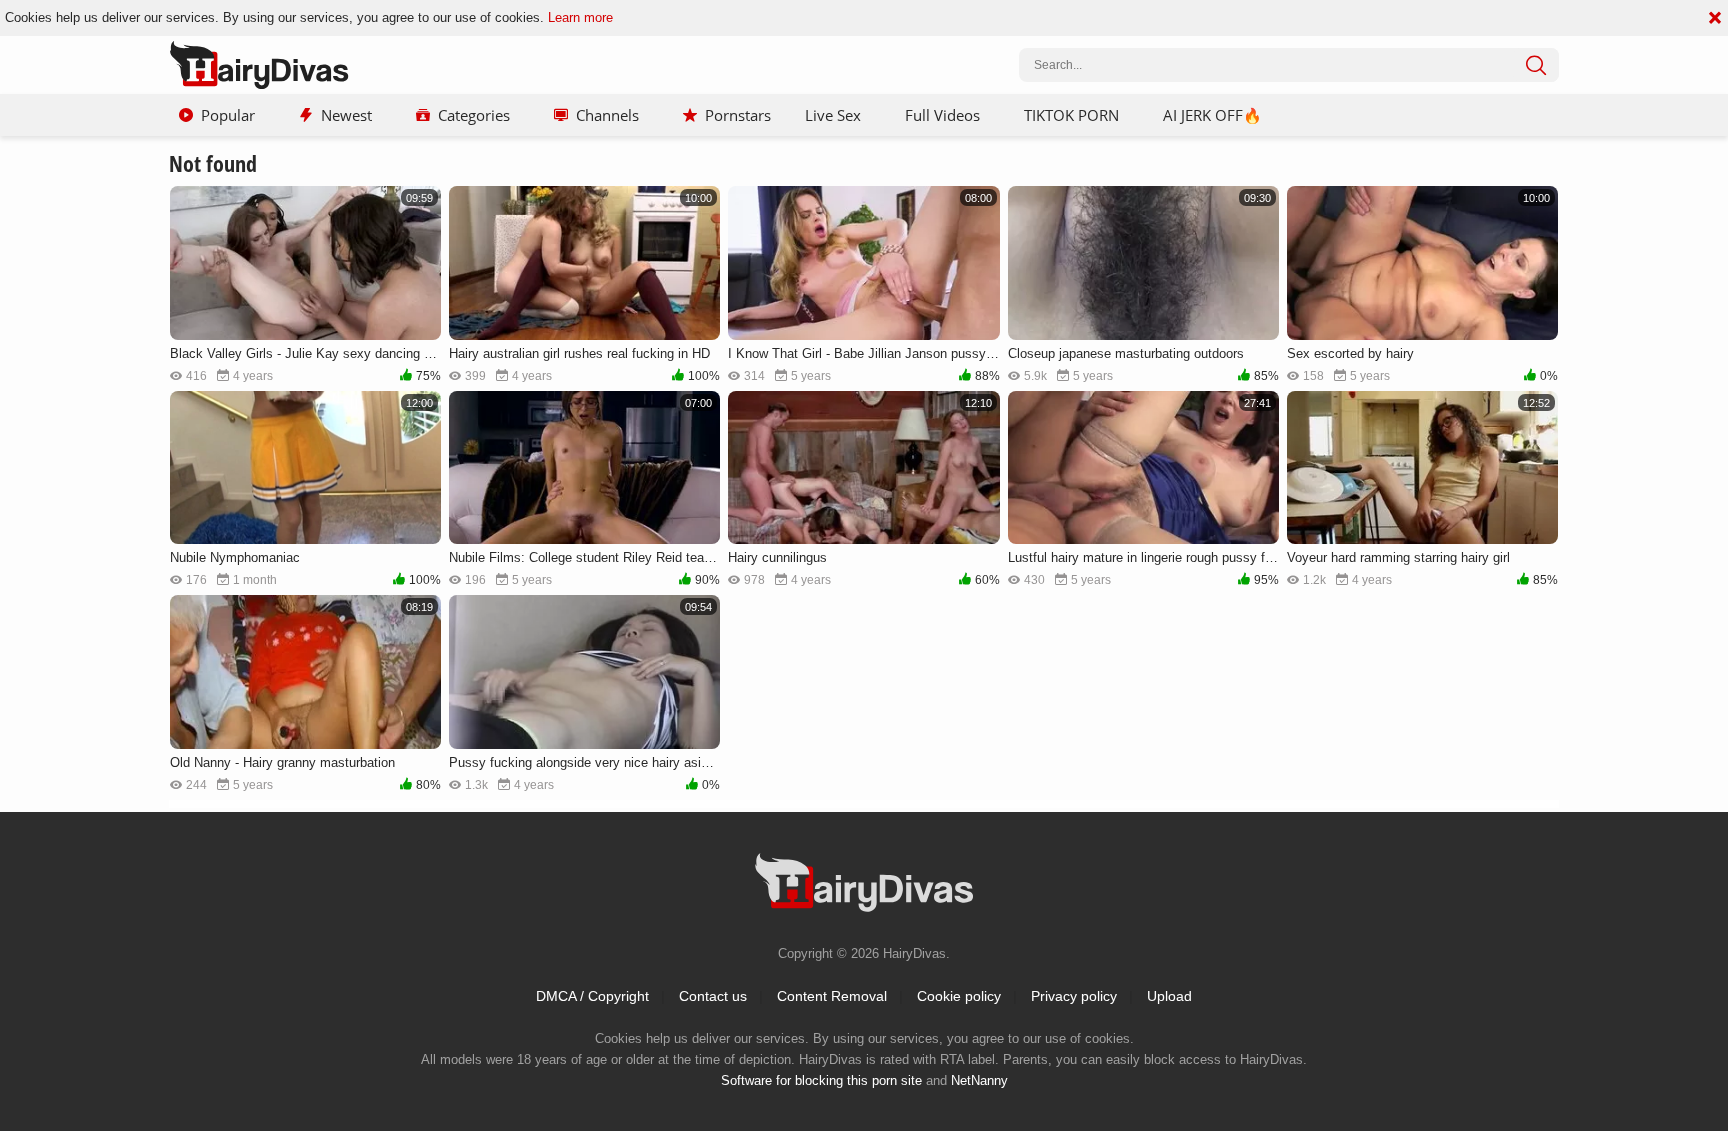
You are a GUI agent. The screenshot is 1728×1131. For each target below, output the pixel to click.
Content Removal (832, 996)
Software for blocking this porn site (821, 1080)
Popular (228, 115)
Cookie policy (959, 996)
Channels (607, 115)
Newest (346, 115)
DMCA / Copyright (592, 996)
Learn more (580, 17)
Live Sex (833, 115)
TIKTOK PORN (1071, 115)
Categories (474, 115)
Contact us (713, 996)
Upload (1169, 996)
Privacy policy (1074, 996)
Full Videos (942, 115)
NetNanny (979, 1080)
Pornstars (738, 115)
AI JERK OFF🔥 (1212, 115)
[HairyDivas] (259, 65)
